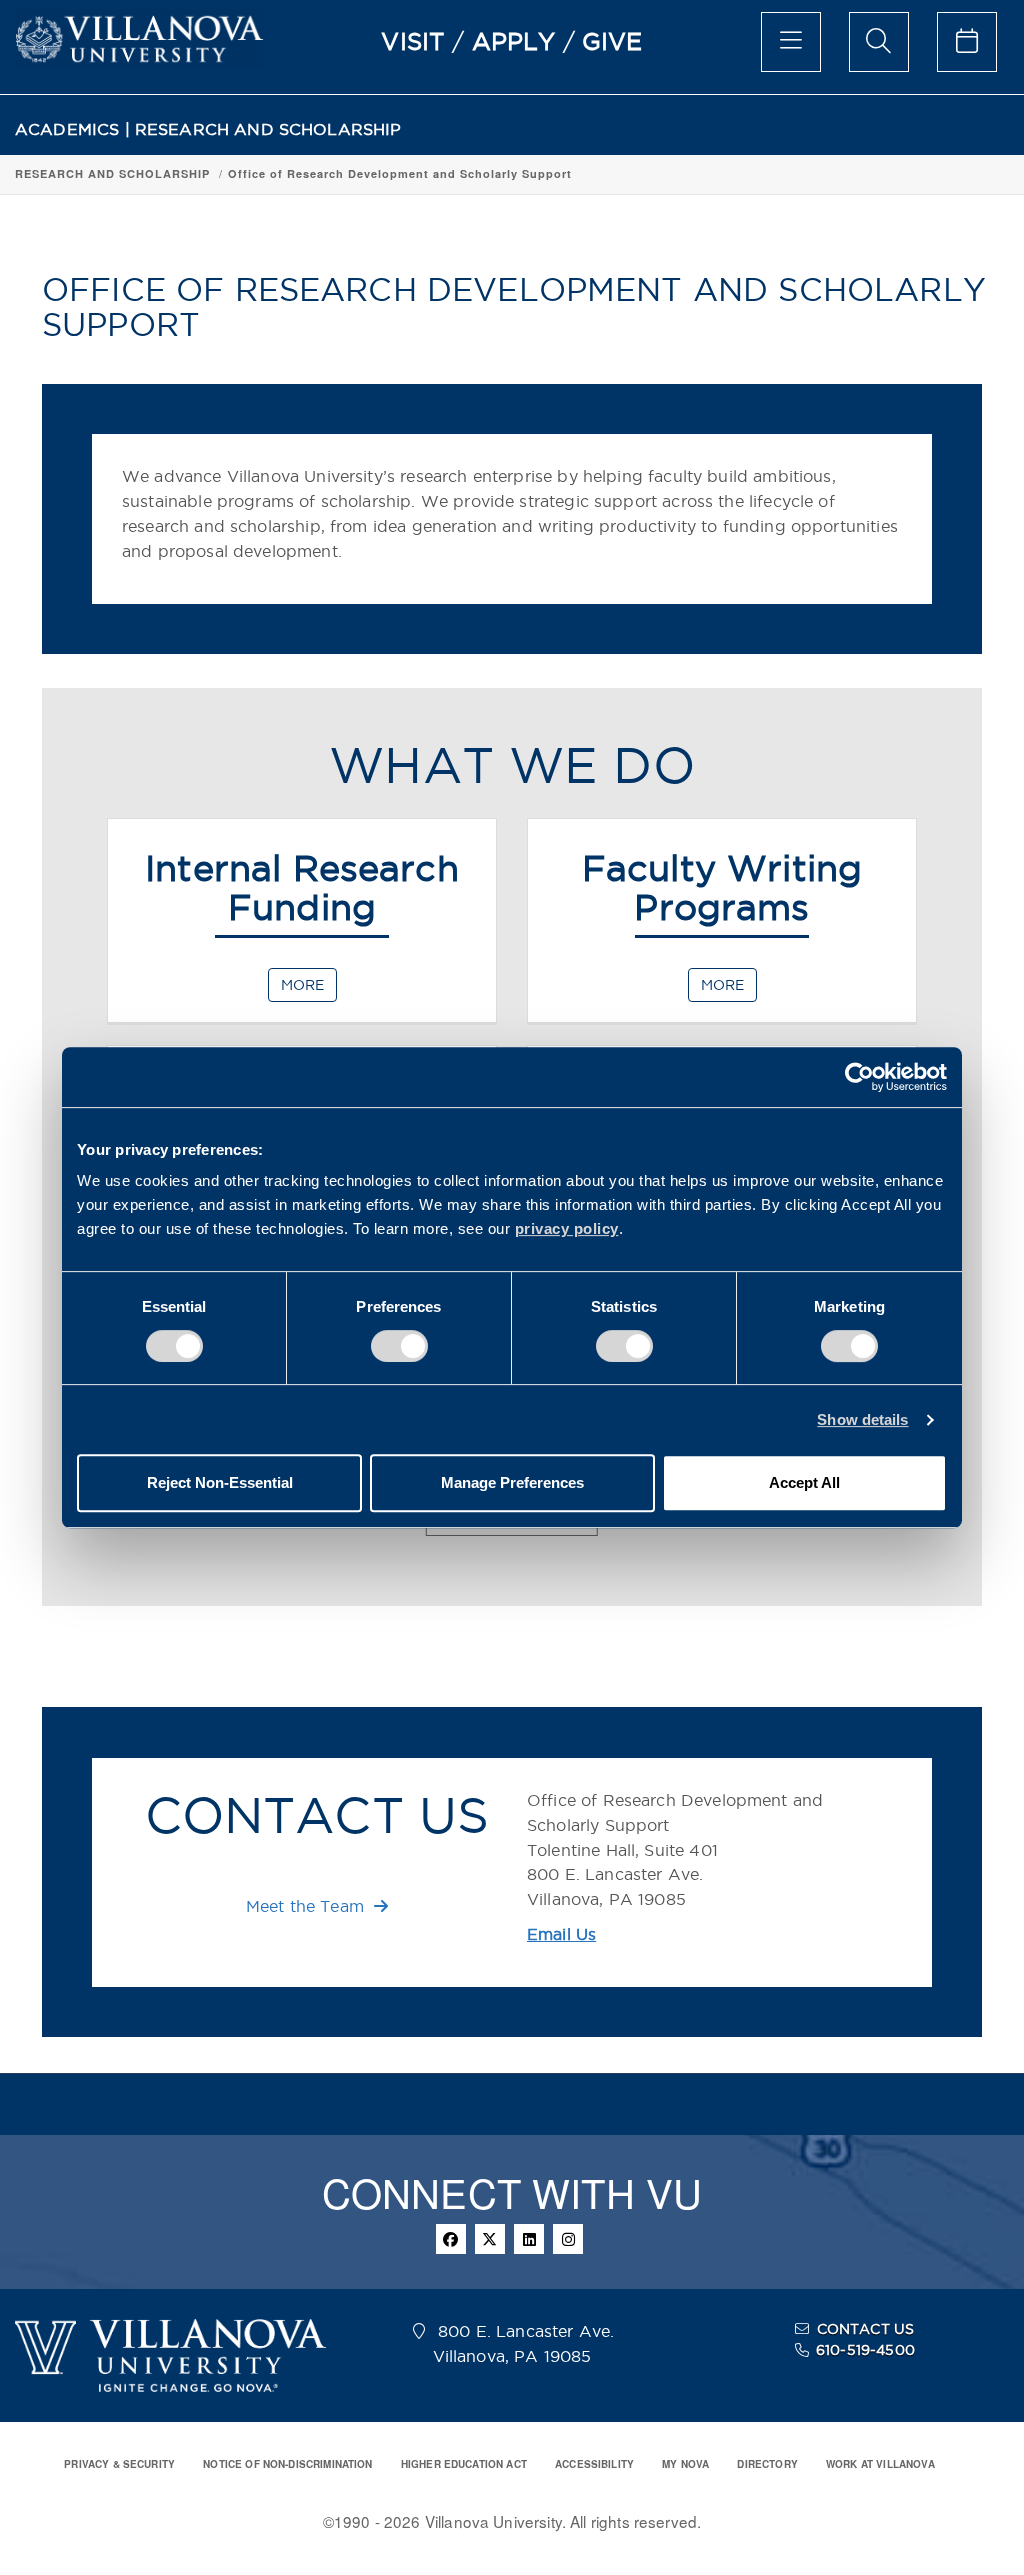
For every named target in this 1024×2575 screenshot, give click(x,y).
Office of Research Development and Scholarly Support (400, 173)
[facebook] (451, 2239)
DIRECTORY (767, 2464)
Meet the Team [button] (307, 1906)
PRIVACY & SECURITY (119, 2464)
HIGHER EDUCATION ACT (464, 2464)
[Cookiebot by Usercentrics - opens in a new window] (859, 1077)
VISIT (413, 41)
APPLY (514, 41)
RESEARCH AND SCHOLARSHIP (112, 173)
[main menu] (791, 42)
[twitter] (490, 2239)
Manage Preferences (512, 1482)
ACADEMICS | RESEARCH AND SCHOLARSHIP (208, 129)
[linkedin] (529, 2239)
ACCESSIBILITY (594, 2464)
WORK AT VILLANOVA (880, 2464)
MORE (302, 985)
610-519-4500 (865, 2350)
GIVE (612, 41)
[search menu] (879, 42)
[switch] (399, 1346)
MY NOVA (685, 2464)
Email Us (561, 1934)
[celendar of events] (967, 42)
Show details (862, 1419)
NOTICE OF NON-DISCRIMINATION (287, 2464)
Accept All (804, 1482)
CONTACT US (866, 2329)
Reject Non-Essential (220, 1482)
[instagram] (568, 2239)
